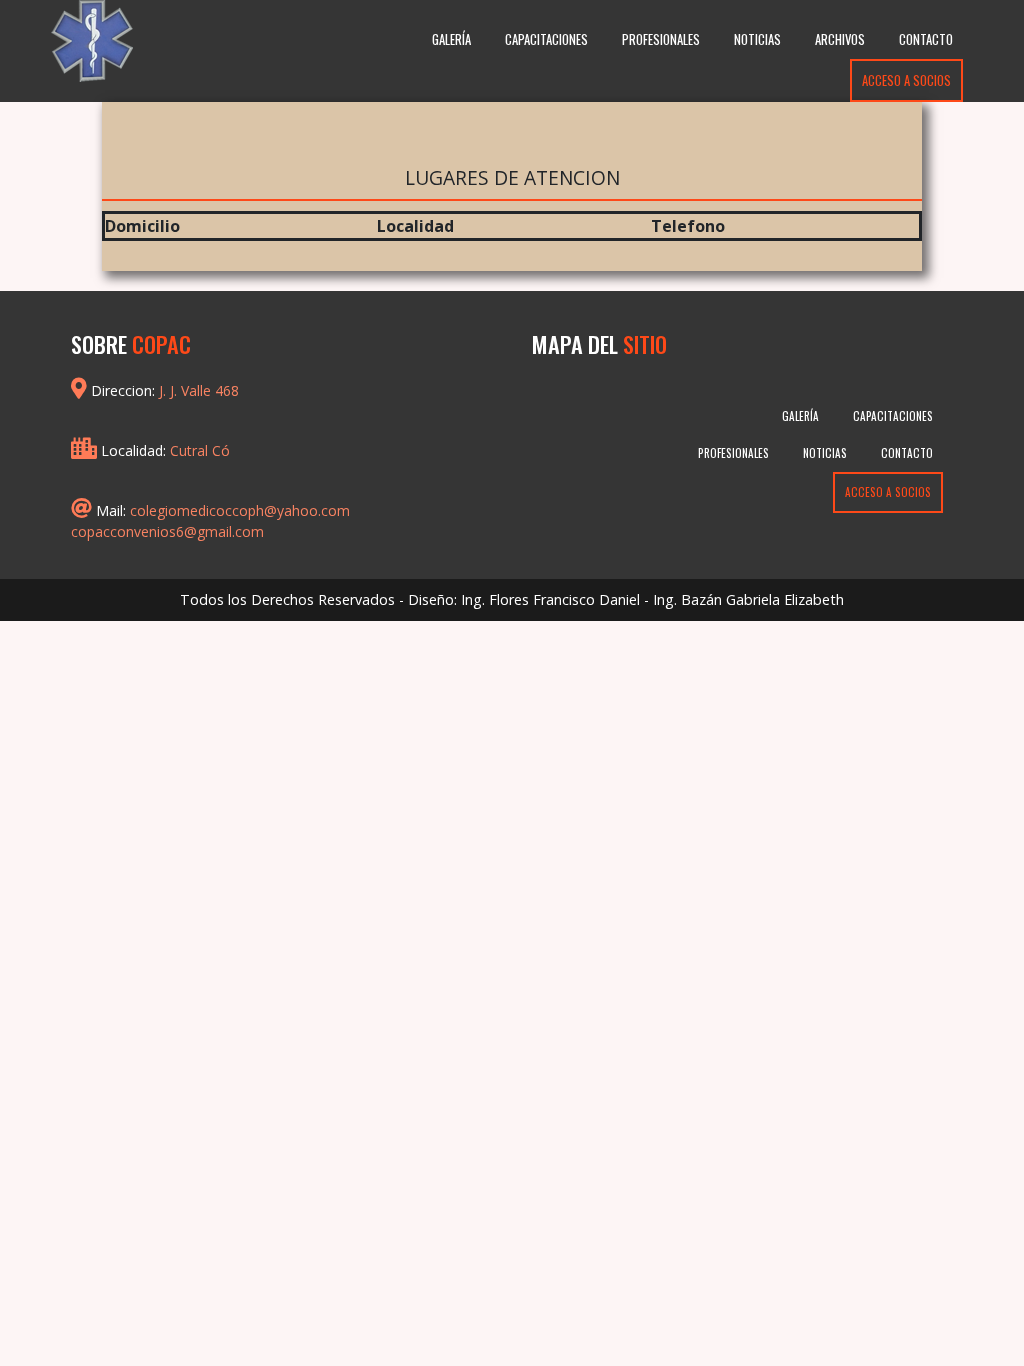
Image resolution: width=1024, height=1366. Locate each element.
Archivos (840, 39)
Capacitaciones (546, 39)
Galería (451, 39)
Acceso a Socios (906, 80)
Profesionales (661, 39)
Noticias (757, 39)
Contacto (926, 39)
